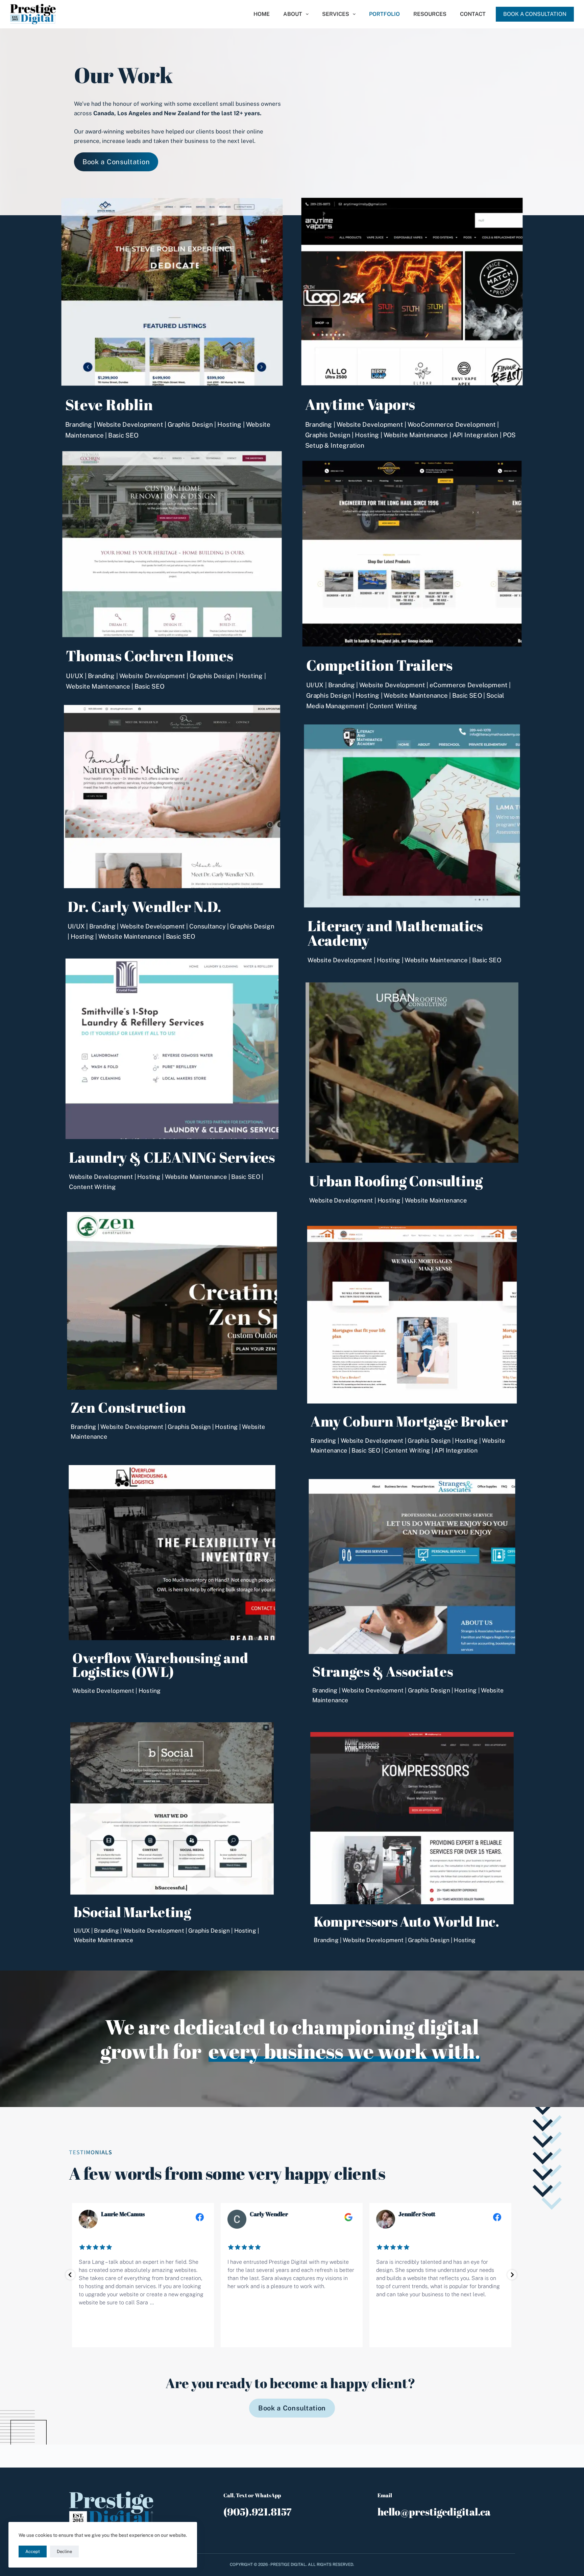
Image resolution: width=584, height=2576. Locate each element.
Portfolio (384, 14)
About (293, 14)
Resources (430, 14)
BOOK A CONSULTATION (535, 14)
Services (336, 14)
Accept (33, 2552)
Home (262, 14)
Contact (473, 14)
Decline (64, 2552)
